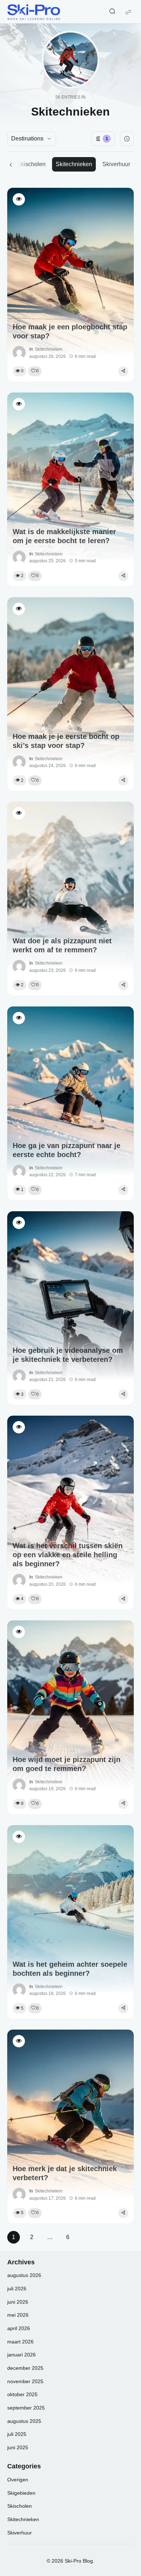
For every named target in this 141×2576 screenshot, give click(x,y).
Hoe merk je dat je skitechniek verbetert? (65, 2173)
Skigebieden (21, 2493)
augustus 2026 (24, 2275)
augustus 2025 (24, 2421)
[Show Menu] (128, 12)
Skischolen (31, 164)
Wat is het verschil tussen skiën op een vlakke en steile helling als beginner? (68, 1555)
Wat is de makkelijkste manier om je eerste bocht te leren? (64, 536)
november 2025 (25, 2381)
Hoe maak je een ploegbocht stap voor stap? (70, 331)
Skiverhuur (116, 164)
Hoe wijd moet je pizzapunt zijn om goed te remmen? (67, 1764)
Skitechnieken (74, 164)
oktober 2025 (22, 2394)
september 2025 (26, 2408)
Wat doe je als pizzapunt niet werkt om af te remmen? (62, 945)
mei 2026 (18, 2315)
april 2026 (19, 2328)
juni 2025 (18, 2447)
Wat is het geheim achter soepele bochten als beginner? (70, 1969)
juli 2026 (17, 2289)
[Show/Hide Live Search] (112, 12)
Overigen (18, 2480)
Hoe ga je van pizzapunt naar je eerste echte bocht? (67, 1150)
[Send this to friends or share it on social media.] (123, 371)
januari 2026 (22, 2355)
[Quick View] (19, 199)
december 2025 (25, 2368)
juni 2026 (18, 2302)
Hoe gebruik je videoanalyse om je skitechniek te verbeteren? (68, 1355)
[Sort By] (127, 139)
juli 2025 (17, 2434)
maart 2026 (20, 2342)
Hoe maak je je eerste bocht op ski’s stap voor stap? (66, 741)
